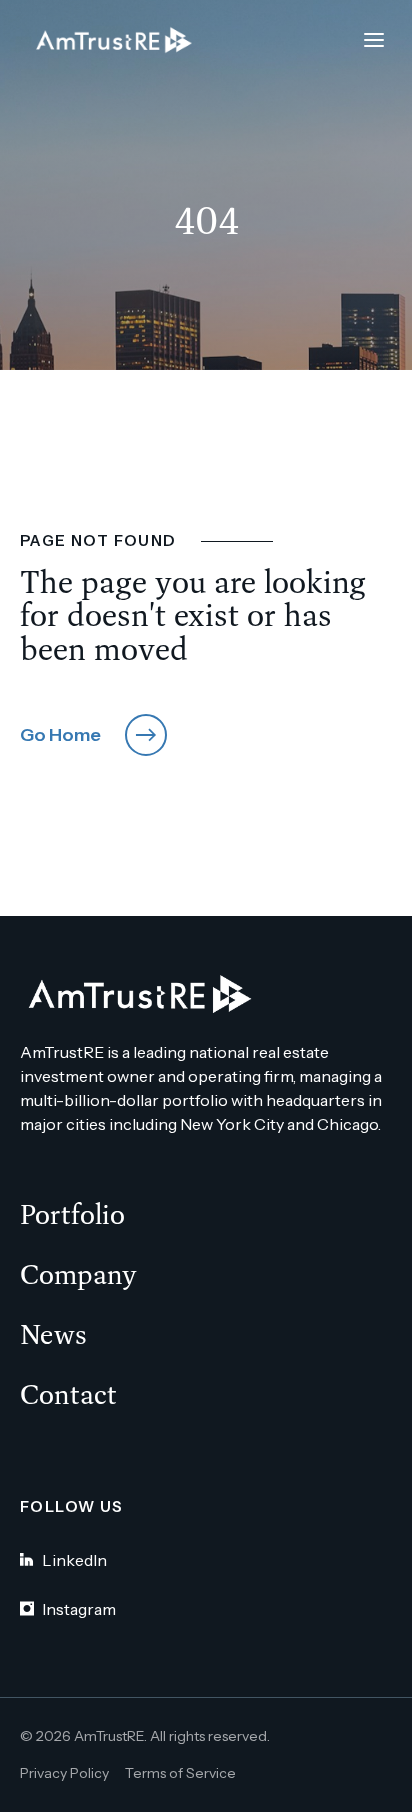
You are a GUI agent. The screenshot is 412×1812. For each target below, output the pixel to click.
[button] (374, 40)
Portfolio (72, 1214)
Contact (68, 1394)
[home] (109, 40)
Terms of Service (180, 1773)
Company (78, 1274)
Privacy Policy (64, 1773)
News (53, 1334)
